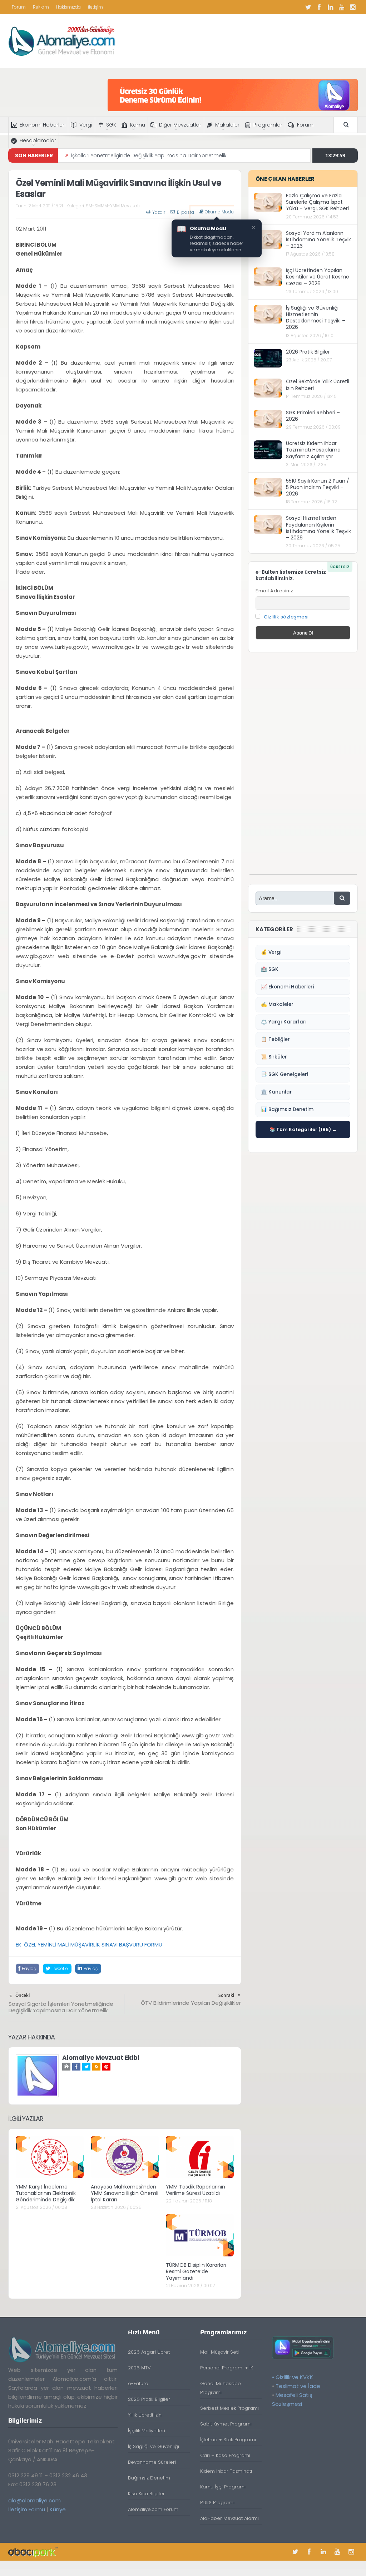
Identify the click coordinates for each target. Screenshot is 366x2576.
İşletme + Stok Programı (228, 2440)
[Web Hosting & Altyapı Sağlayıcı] (33, 2552)
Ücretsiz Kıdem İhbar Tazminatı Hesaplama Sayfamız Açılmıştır (313, 450)
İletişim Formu (27, 2509)
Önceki (23, 1995)
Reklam (41, 7)
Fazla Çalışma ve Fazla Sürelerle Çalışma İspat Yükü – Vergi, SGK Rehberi (317, 202)
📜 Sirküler (274, 1057)
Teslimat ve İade (298, 2386)
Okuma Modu (219, 212)
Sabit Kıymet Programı (226, 2424)
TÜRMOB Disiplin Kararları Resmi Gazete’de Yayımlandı (196, 2271)
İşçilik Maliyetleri (147, 2431)
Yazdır (159, 212)
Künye (58, 2509)
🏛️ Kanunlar (276, 1092)
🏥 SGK (270, 969)
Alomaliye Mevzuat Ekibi (101, 2058)
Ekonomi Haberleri (43, 125)
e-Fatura (138, 2383)
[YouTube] (341, 7)
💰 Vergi (271, 952)
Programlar (268, 125)
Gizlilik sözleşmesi (286, 617)
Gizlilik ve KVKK (294, 2377)
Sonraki (226, 1995)
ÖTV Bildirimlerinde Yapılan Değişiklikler (191, 2003)
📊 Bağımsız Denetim (287, 1109)
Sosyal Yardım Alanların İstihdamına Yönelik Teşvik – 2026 (318, 240)
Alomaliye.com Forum (153, 2509)
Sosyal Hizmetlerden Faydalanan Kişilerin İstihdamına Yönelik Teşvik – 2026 (318, 528)
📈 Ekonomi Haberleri (287, 987)
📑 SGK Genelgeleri (285, 1074)
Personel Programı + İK (227, 2368)
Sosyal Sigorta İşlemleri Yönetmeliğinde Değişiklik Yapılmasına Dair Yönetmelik (61, 2007)
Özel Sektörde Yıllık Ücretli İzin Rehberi (318, 385)
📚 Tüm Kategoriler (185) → (303, 1129)
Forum (19, 7)
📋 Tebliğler (275, 1039)
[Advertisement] (303, 767)
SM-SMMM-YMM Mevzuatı (113, 206)
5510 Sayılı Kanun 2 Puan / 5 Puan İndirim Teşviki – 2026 (318, 487)
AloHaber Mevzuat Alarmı (229, 2518)
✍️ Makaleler (277, 1004)
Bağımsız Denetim (149, 2478)
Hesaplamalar (38, 140)
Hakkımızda (68, 7)
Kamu (138, 125)
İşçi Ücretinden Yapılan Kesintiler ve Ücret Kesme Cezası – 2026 (318, 277)
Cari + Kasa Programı (225, 2455)
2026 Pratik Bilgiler (308, 352)
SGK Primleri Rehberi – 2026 (313, 416)
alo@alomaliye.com (34, 2500)
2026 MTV (139, 2368)
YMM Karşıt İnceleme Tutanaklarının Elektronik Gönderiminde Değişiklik (46, 2193)
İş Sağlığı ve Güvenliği (154, 2446)
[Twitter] (308, 7)
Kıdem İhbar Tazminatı (226, 2471)
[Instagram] (352, 7)
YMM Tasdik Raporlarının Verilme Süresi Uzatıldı (196, 2190)
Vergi (86, 125)
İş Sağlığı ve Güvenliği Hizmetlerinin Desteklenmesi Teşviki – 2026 (316, 318)
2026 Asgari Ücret (149, 2352)
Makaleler (227, 125)
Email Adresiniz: (275, 591)
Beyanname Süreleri (152, 2462)
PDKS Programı (217, 2503)
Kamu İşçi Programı (223, 2487)
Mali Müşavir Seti (219, 2352)
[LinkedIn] (330, 7)
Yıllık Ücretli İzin (145, 2415)
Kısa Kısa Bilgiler (146, 2494)
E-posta (186, 212)
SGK (111, 125)
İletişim (95, 7)
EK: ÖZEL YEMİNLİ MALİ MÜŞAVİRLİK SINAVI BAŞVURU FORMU (89, 1945)
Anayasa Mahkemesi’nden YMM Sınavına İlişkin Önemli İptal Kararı (125, 2193)
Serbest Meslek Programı (229, 2408)
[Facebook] (319, 7)
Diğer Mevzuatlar (180, 125)
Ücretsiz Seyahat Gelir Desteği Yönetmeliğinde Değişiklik (141, 156)
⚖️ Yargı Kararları (284, 1022)
